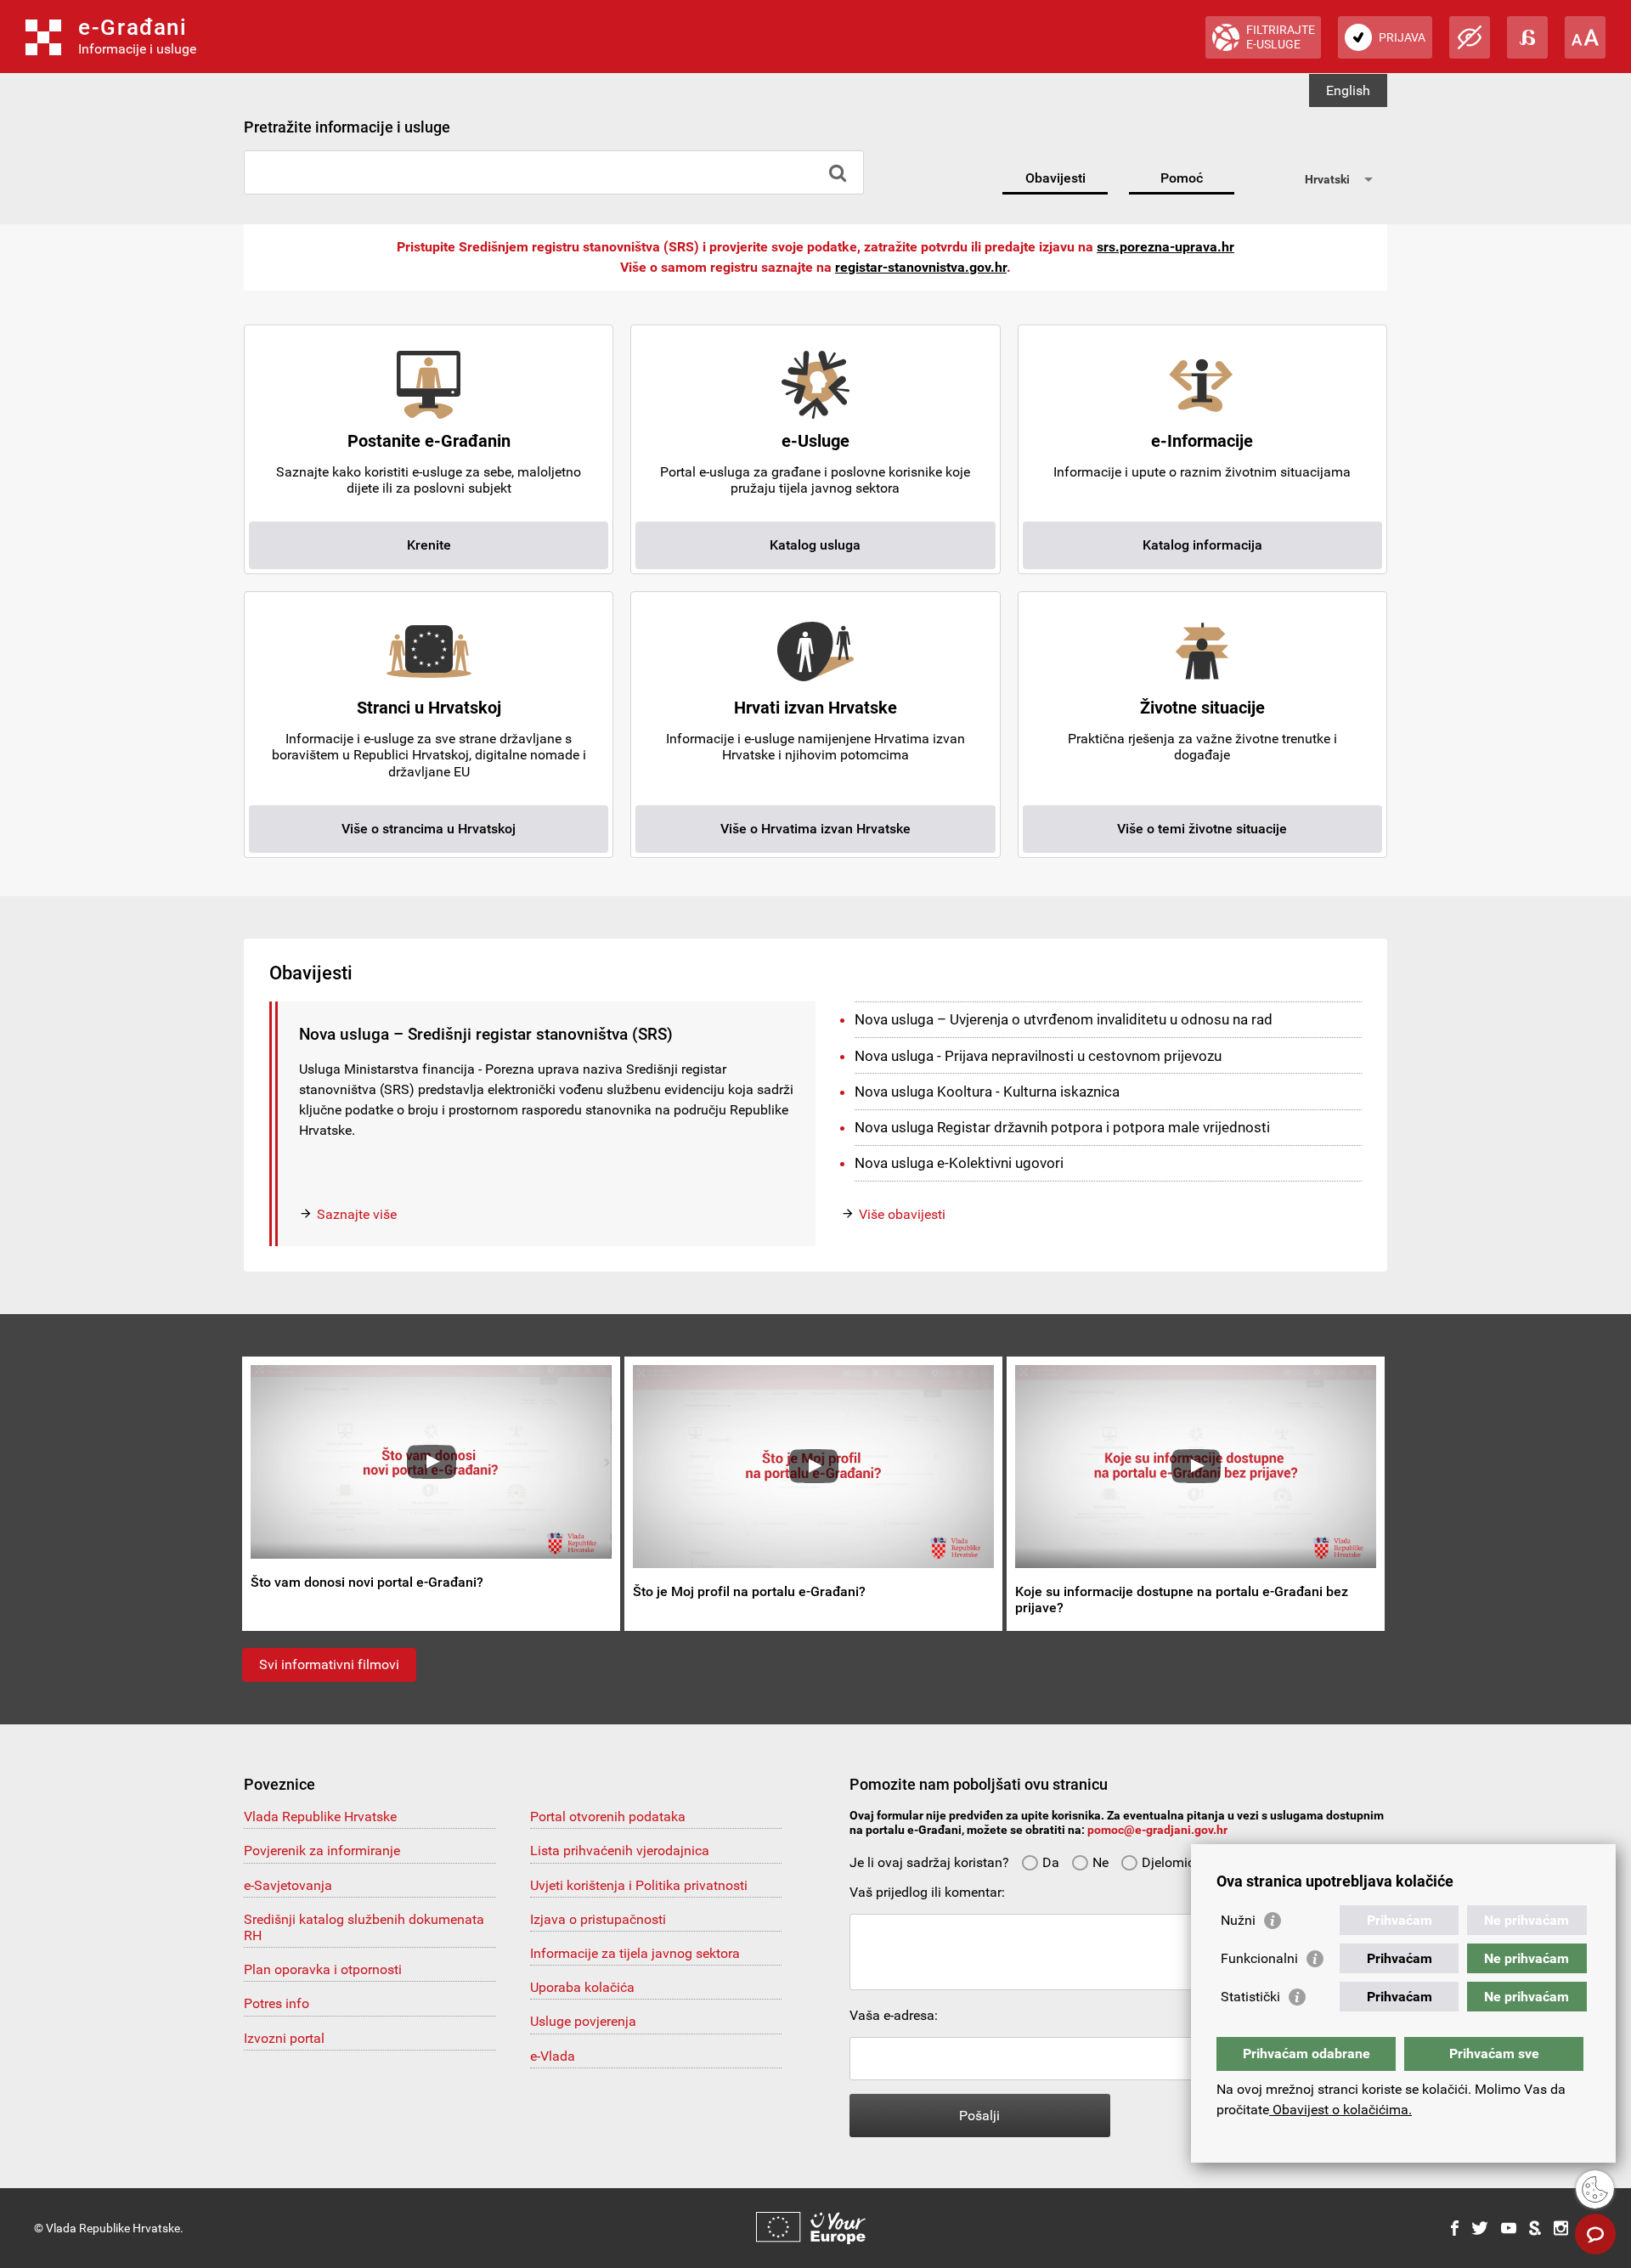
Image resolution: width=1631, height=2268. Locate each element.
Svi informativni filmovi (329, 1664)
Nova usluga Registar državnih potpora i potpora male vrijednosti (1062, 1127)
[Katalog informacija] (1202, 414)
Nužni (1238, 1920)
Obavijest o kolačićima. (1340, 2110)
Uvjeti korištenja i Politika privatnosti (639, 1885)
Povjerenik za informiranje (322, 1851)
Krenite (429, 545)
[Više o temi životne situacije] (1202, 681)
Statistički (1250, 1997)
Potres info (277, 2003)
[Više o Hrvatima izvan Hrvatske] (815, 681)
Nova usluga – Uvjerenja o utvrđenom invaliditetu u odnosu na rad (1064, 1019)
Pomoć (1182, 178)
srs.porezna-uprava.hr (1165, 247)
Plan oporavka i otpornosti (323, 1969)
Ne (1101, 1862)
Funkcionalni (1259, 1958)
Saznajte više (357, 1214)
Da (1051, 1862)
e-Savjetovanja (288, 1885)
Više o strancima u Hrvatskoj (429, 829)
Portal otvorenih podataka (608, 1817)
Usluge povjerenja (583, 2021)
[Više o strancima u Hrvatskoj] (429, 681)
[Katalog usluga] (815, 414)
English (1348, 90)
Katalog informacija (1202, 545)
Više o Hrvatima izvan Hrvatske (815, 829)
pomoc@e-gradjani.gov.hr (1157, 1830)
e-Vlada (553, 2056)
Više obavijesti (902, 1214)
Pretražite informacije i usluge (347, 127)
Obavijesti (1055, 178)
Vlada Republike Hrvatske (320, 1817)
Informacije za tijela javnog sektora (635, 1953)
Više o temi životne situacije (1202, 829)
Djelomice (1171, 1862)
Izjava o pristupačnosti (598, 1919)
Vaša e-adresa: (894, 2015)
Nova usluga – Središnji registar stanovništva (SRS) (486, 1034)
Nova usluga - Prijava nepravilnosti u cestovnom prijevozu (1038, 1056)
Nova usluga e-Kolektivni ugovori (959, 1163)
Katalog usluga (815, 545)
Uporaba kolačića (582, 1987)
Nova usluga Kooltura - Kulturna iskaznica (987, 1092)
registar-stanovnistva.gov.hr (921, 267)
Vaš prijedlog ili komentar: (927, 1892)
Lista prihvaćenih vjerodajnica (620, 1851)
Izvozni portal (284, 2038)
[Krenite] (429, 414)
